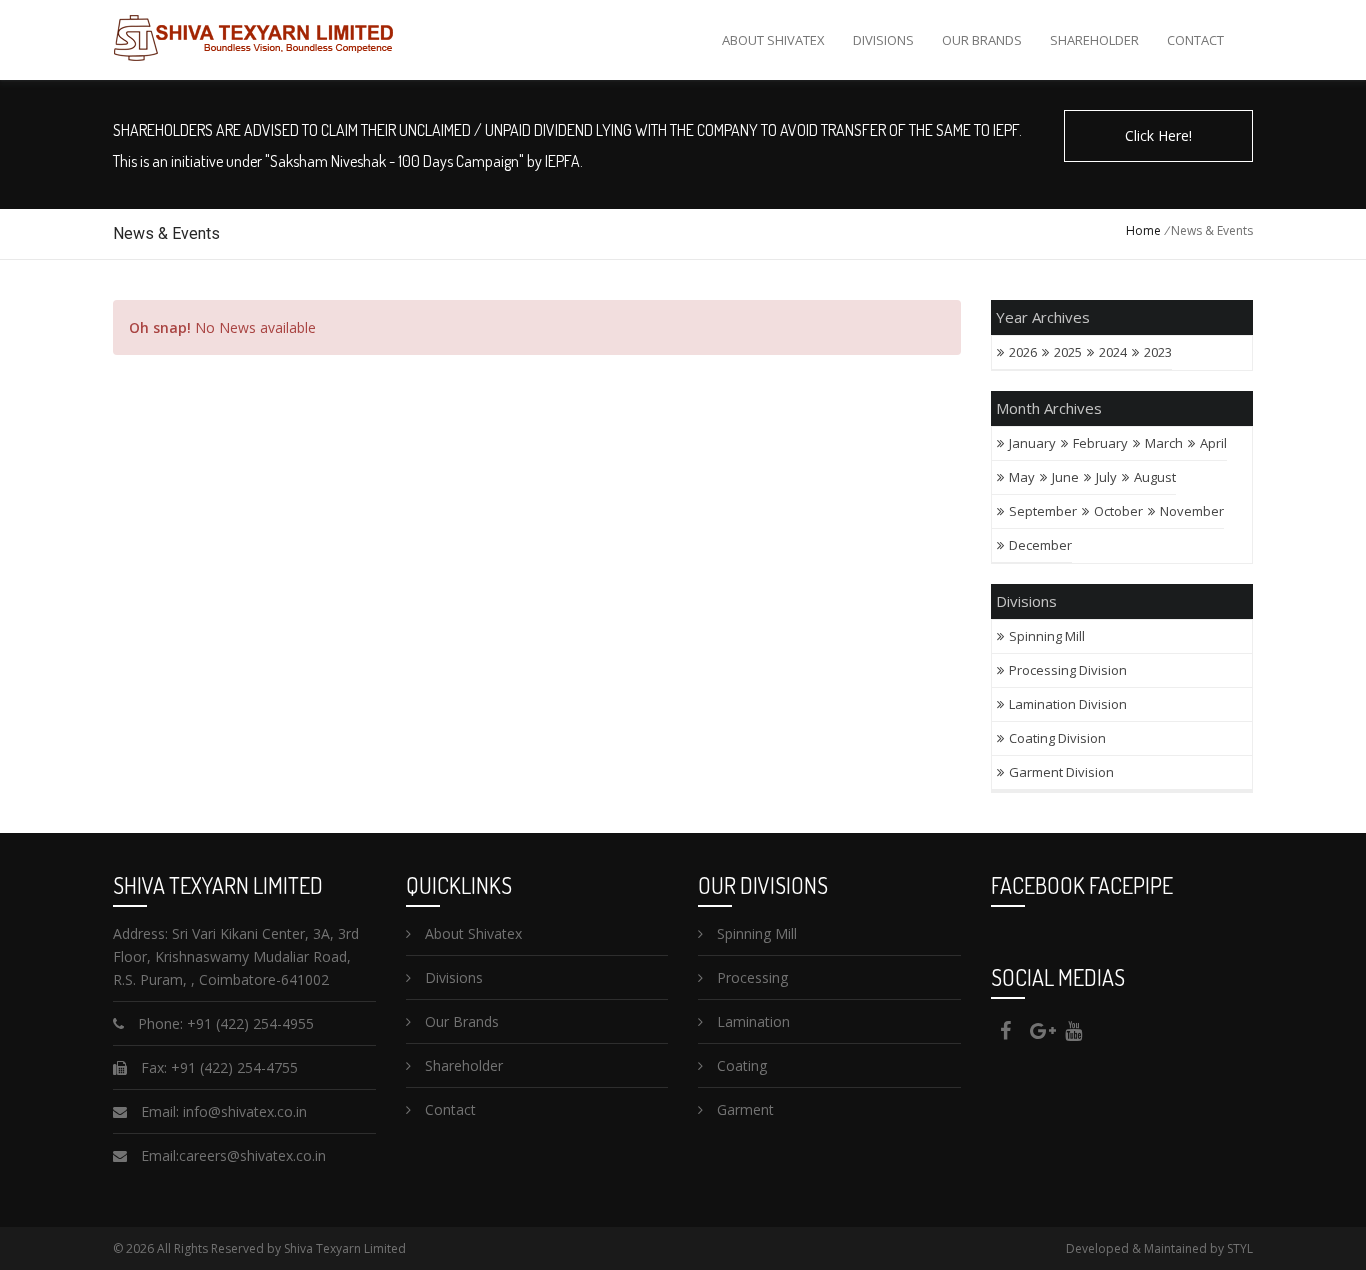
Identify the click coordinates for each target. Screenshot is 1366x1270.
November (1192, 511)
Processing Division (1068, 670)
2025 (1068, 352)
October (1118, 511)
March (1164, 443)
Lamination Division (1068, 704)
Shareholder (1094, 40)
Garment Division (1061, 772)
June (1065, 477)
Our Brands (982, 40)
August (1155, 477)
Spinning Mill (1048, 636)
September (1043, 511)
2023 (1158, 352)
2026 (1023, 352)
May (1022, 477)
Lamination (751, 1021)
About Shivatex (773, 40)
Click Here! (1158, 135)
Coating (740, 1065)
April (1213, 443)
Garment (743, 1109)
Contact (1195, 40)
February (1100, 443)
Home (1143, 230)
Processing (750, 977)
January (1032, 443)
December (1040, 545)
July (1106, 477)
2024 (1113, 352)
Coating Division (1057, 738)
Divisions (883, 40)
